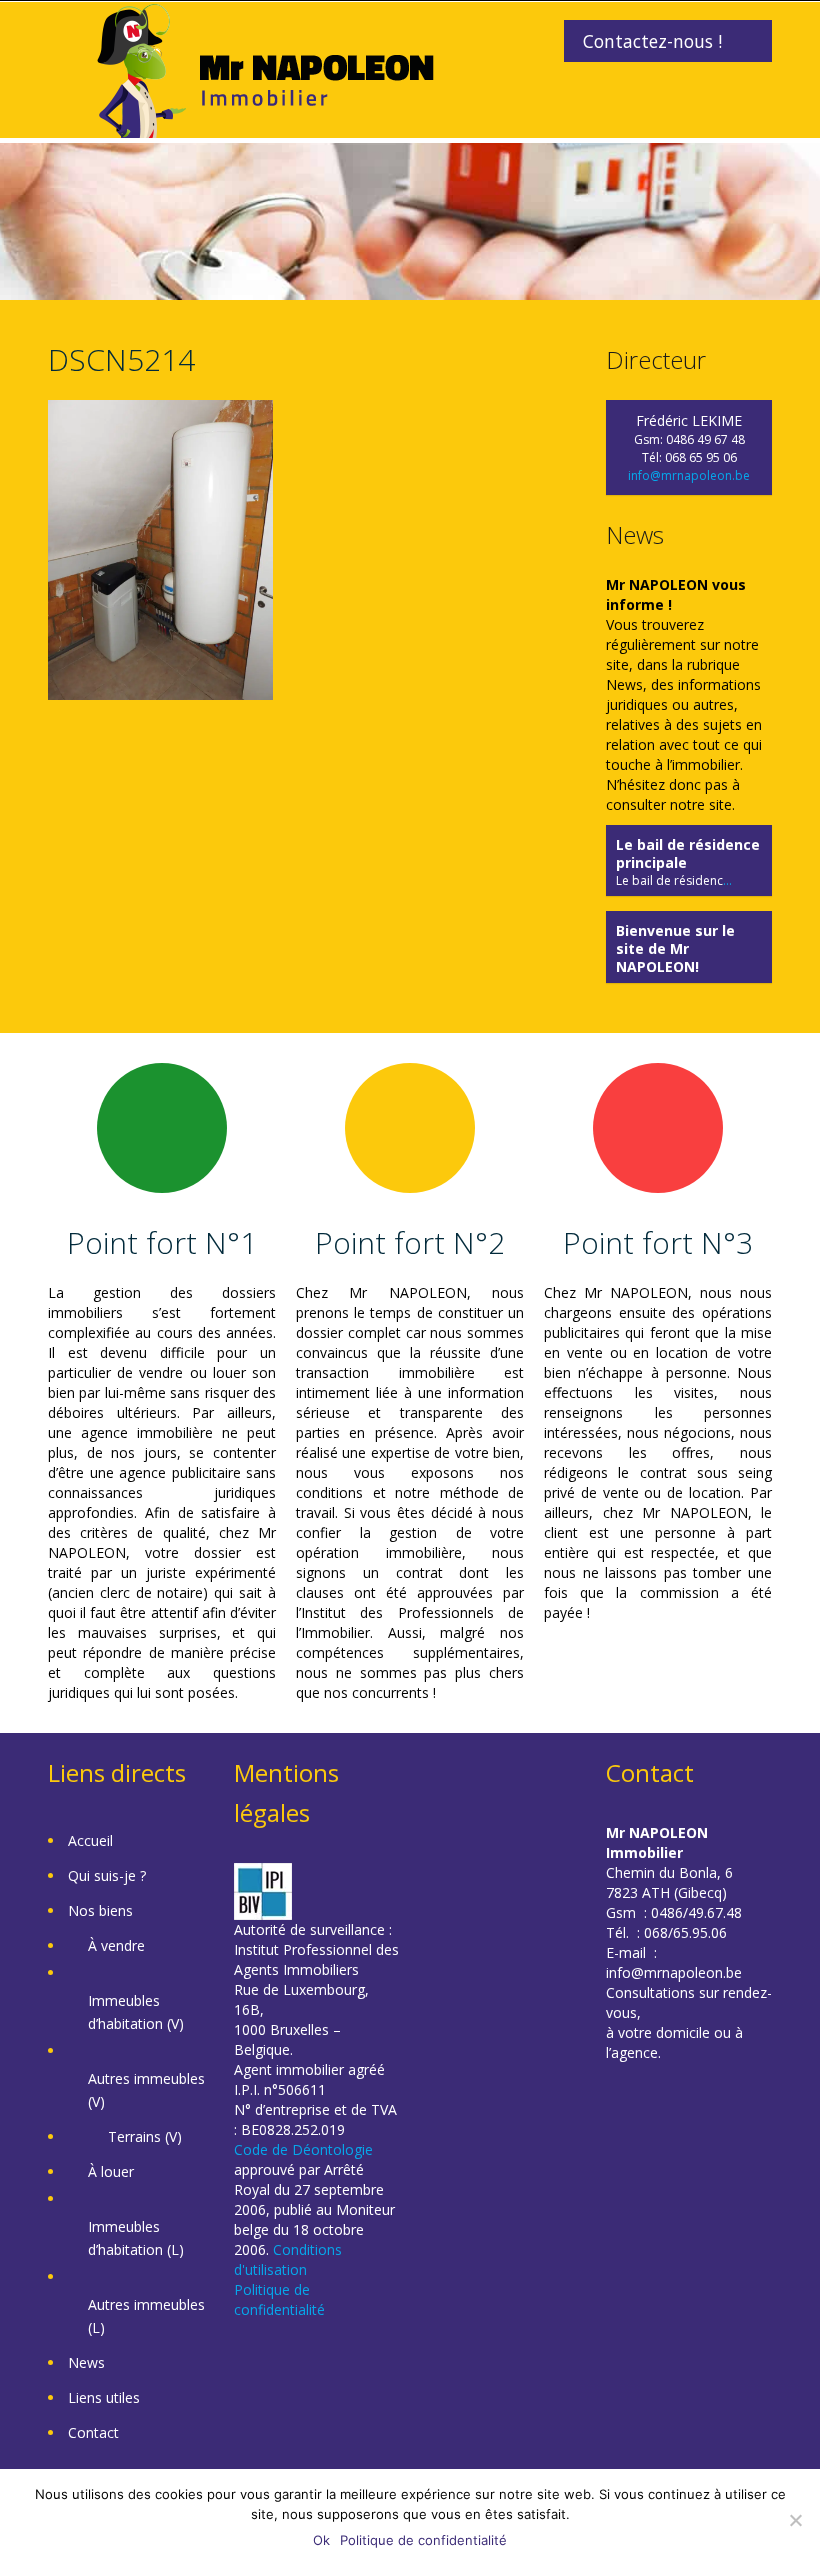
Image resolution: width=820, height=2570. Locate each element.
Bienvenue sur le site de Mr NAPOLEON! (675, 948)
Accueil (90, 1840)
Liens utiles (104, 2397)
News (86, 2362)
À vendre (116, 1945)
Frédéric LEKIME (689, 420)
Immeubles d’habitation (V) (136, 2012)
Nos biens (100, 1910)
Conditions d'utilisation (288, 2259)
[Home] (265, 68)
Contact (93, 2432)
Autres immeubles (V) (146, 2090)
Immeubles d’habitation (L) (136, 2238)
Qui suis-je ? (107, 1875)
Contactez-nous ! (652, 41)
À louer (111, 2171)
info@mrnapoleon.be (689, 475)
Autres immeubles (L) (146, 2316)
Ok (321, 2540)
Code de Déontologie (303, 2149)
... (727, 880)
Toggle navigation (65, 49)
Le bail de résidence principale (688, 853)
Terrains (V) (145, 2136)
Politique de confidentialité (279, 2299)
